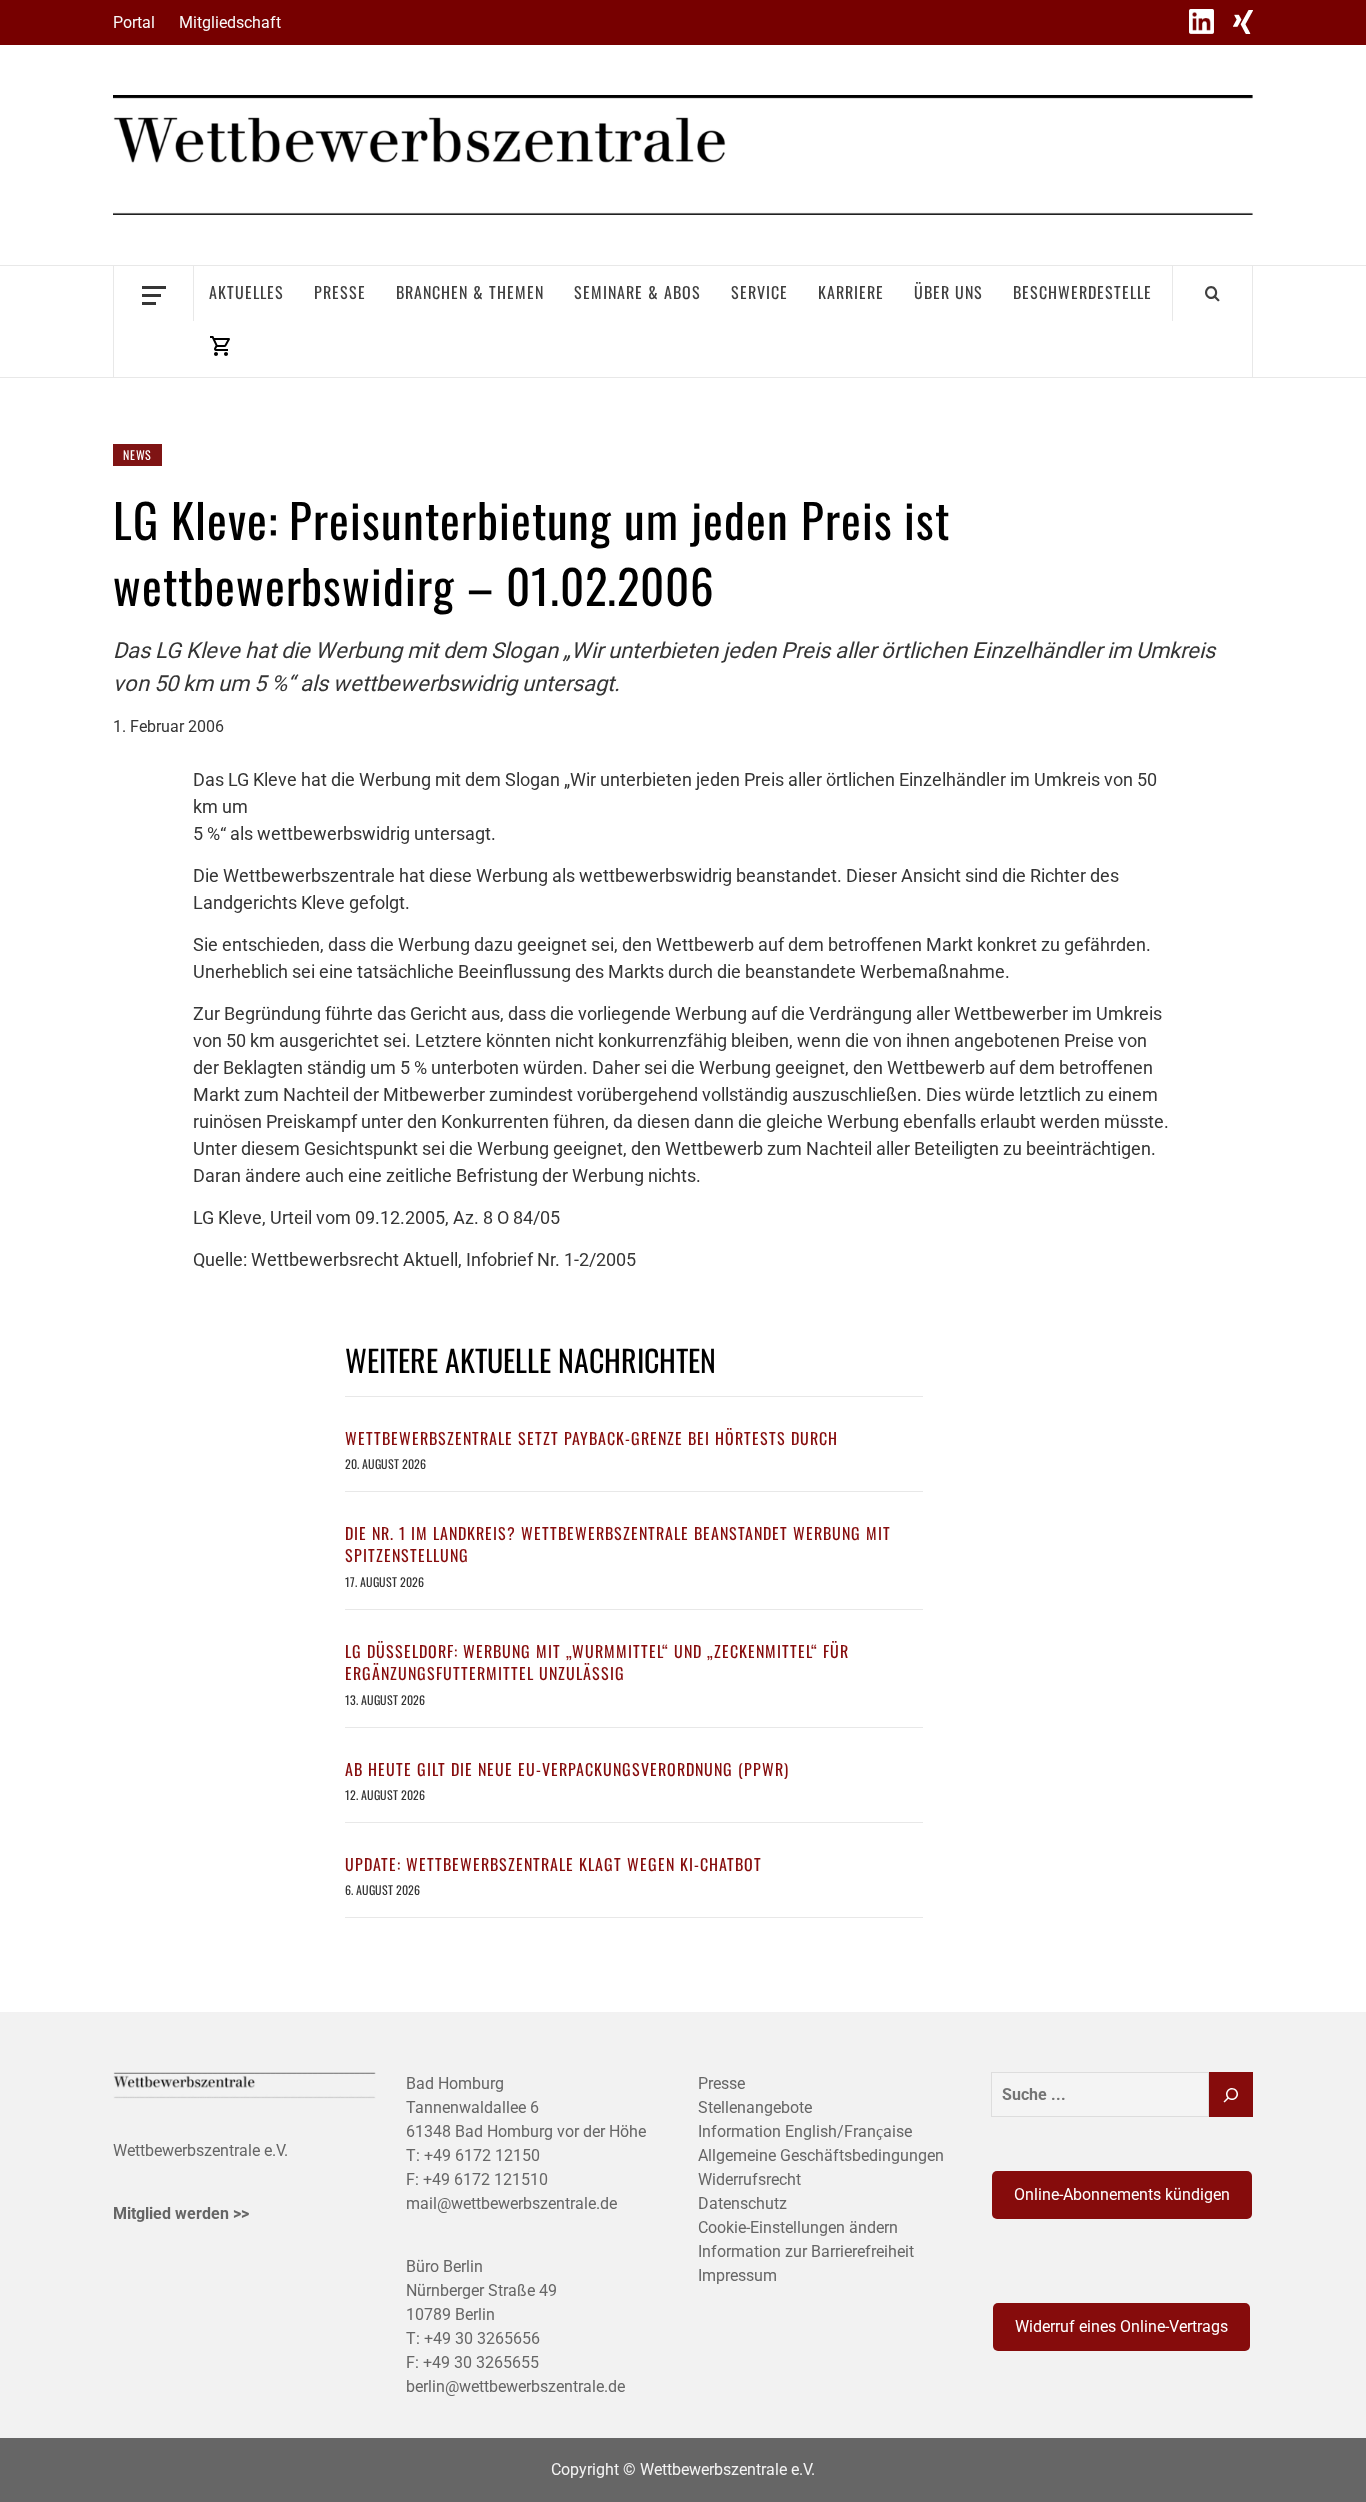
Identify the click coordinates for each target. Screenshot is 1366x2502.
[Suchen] (1231, 2094)
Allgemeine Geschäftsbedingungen (821, 2155)
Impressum (737, 2275)
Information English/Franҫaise (805, 2131)
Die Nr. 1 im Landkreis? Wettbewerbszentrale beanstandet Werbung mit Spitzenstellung (618, 1544)
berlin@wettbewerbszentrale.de (515, 2386)
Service (759, 292)
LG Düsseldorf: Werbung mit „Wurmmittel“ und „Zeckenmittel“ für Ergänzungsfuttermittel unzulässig (597, 1662)
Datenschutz (742, 2203)
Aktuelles (246, 292)
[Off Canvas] (153, 293)
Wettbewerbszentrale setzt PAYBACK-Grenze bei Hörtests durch (591, 1438)
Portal (134, 22)
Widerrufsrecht (749, 2179)
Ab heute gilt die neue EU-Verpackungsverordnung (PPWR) (567, 1769)
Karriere (851, 292)
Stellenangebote (755, 2107)
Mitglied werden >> (181, 2213)
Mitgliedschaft (230, 22)
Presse (340, 292)
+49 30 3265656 (482, 2338)
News (137, 454)
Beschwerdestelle (1082, 292)
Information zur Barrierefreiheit (806, 2251)
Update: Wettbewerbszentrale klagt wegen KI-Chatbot (553, 1864)
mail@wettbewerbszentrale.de (511, 2203)
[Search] (1212, 293)
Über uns (948, 292)
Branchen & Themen (470, 292)
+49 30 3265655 (481, 2362)
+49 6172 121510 (485, 2179)
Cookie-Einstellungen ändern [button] (798, 2227)
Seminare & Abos (637, 292)
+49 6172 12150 (482, 2155)
